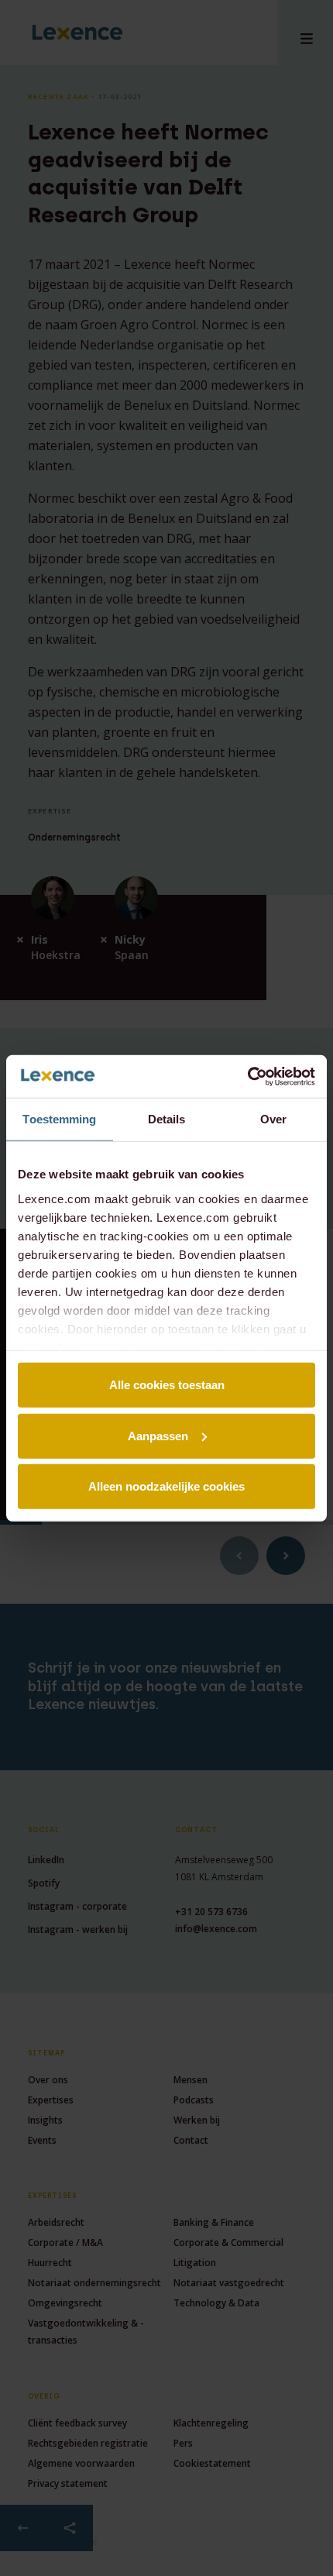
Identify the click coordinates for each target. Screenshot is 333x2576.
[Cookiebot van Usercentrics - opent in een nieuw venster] (247, 1076)
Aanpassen (158, 1435)
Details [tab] (167, 1119)
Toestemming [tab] (59, 1119)
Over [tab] (273, 1119)
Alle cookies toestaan (167, 1385)
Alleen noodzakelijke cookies (166, 1486)
